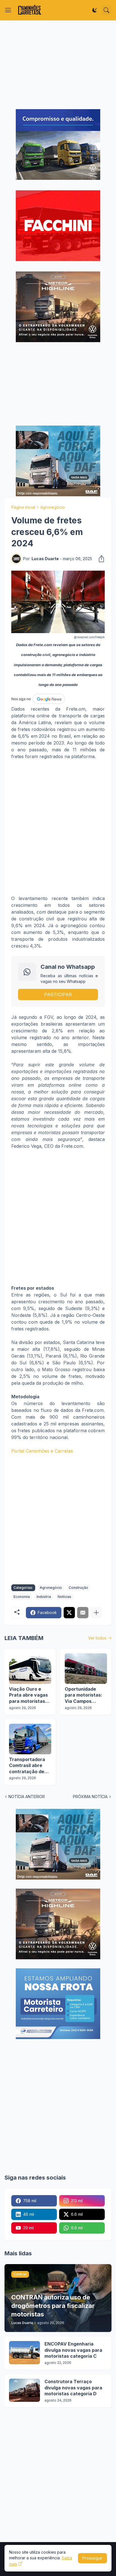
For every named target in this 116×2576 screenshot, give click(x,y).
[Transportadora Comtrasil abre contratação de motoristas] (30, 1739)
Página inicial (23, 507)
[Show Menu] (8, 10)
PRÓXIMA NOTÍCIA (90, 1797)
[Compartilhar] (100, 559)
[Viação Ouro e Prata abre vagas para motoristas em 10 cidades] (30, 1669)
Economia (22, 1597)
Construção (78, 1588)
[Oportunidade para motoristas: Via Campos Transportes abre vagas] (86, 1669)
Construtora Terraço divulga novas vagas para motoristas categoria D (73, 2388)
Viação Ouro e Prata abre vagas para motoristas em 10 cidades (28, 1695)
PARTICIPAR (58, 994)
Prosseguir (92, 2558)
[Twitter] (69, 1613)
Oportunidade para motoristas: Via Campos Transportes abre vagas (85, 1695)
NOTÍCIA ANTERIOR (27, 1797)
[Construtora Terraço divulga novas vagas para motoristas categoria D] (24, 2390)
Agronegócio (53, 507)
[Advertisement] (58, 65)
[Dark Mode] (95, 10)
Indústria (44, 1597)
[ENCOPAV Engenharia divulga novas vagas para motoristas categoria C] (24, 2353)
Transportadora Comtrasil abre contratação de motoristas (27, 1766)
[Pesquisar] (106, 10)
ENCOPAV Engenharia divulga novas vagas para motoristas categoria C (73, 2350)
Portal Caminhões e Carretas (42, 1451)
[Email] (83, 1613)
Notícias (64, 1597)
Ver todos (97, 1638)
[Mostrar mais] (96, 1613)
